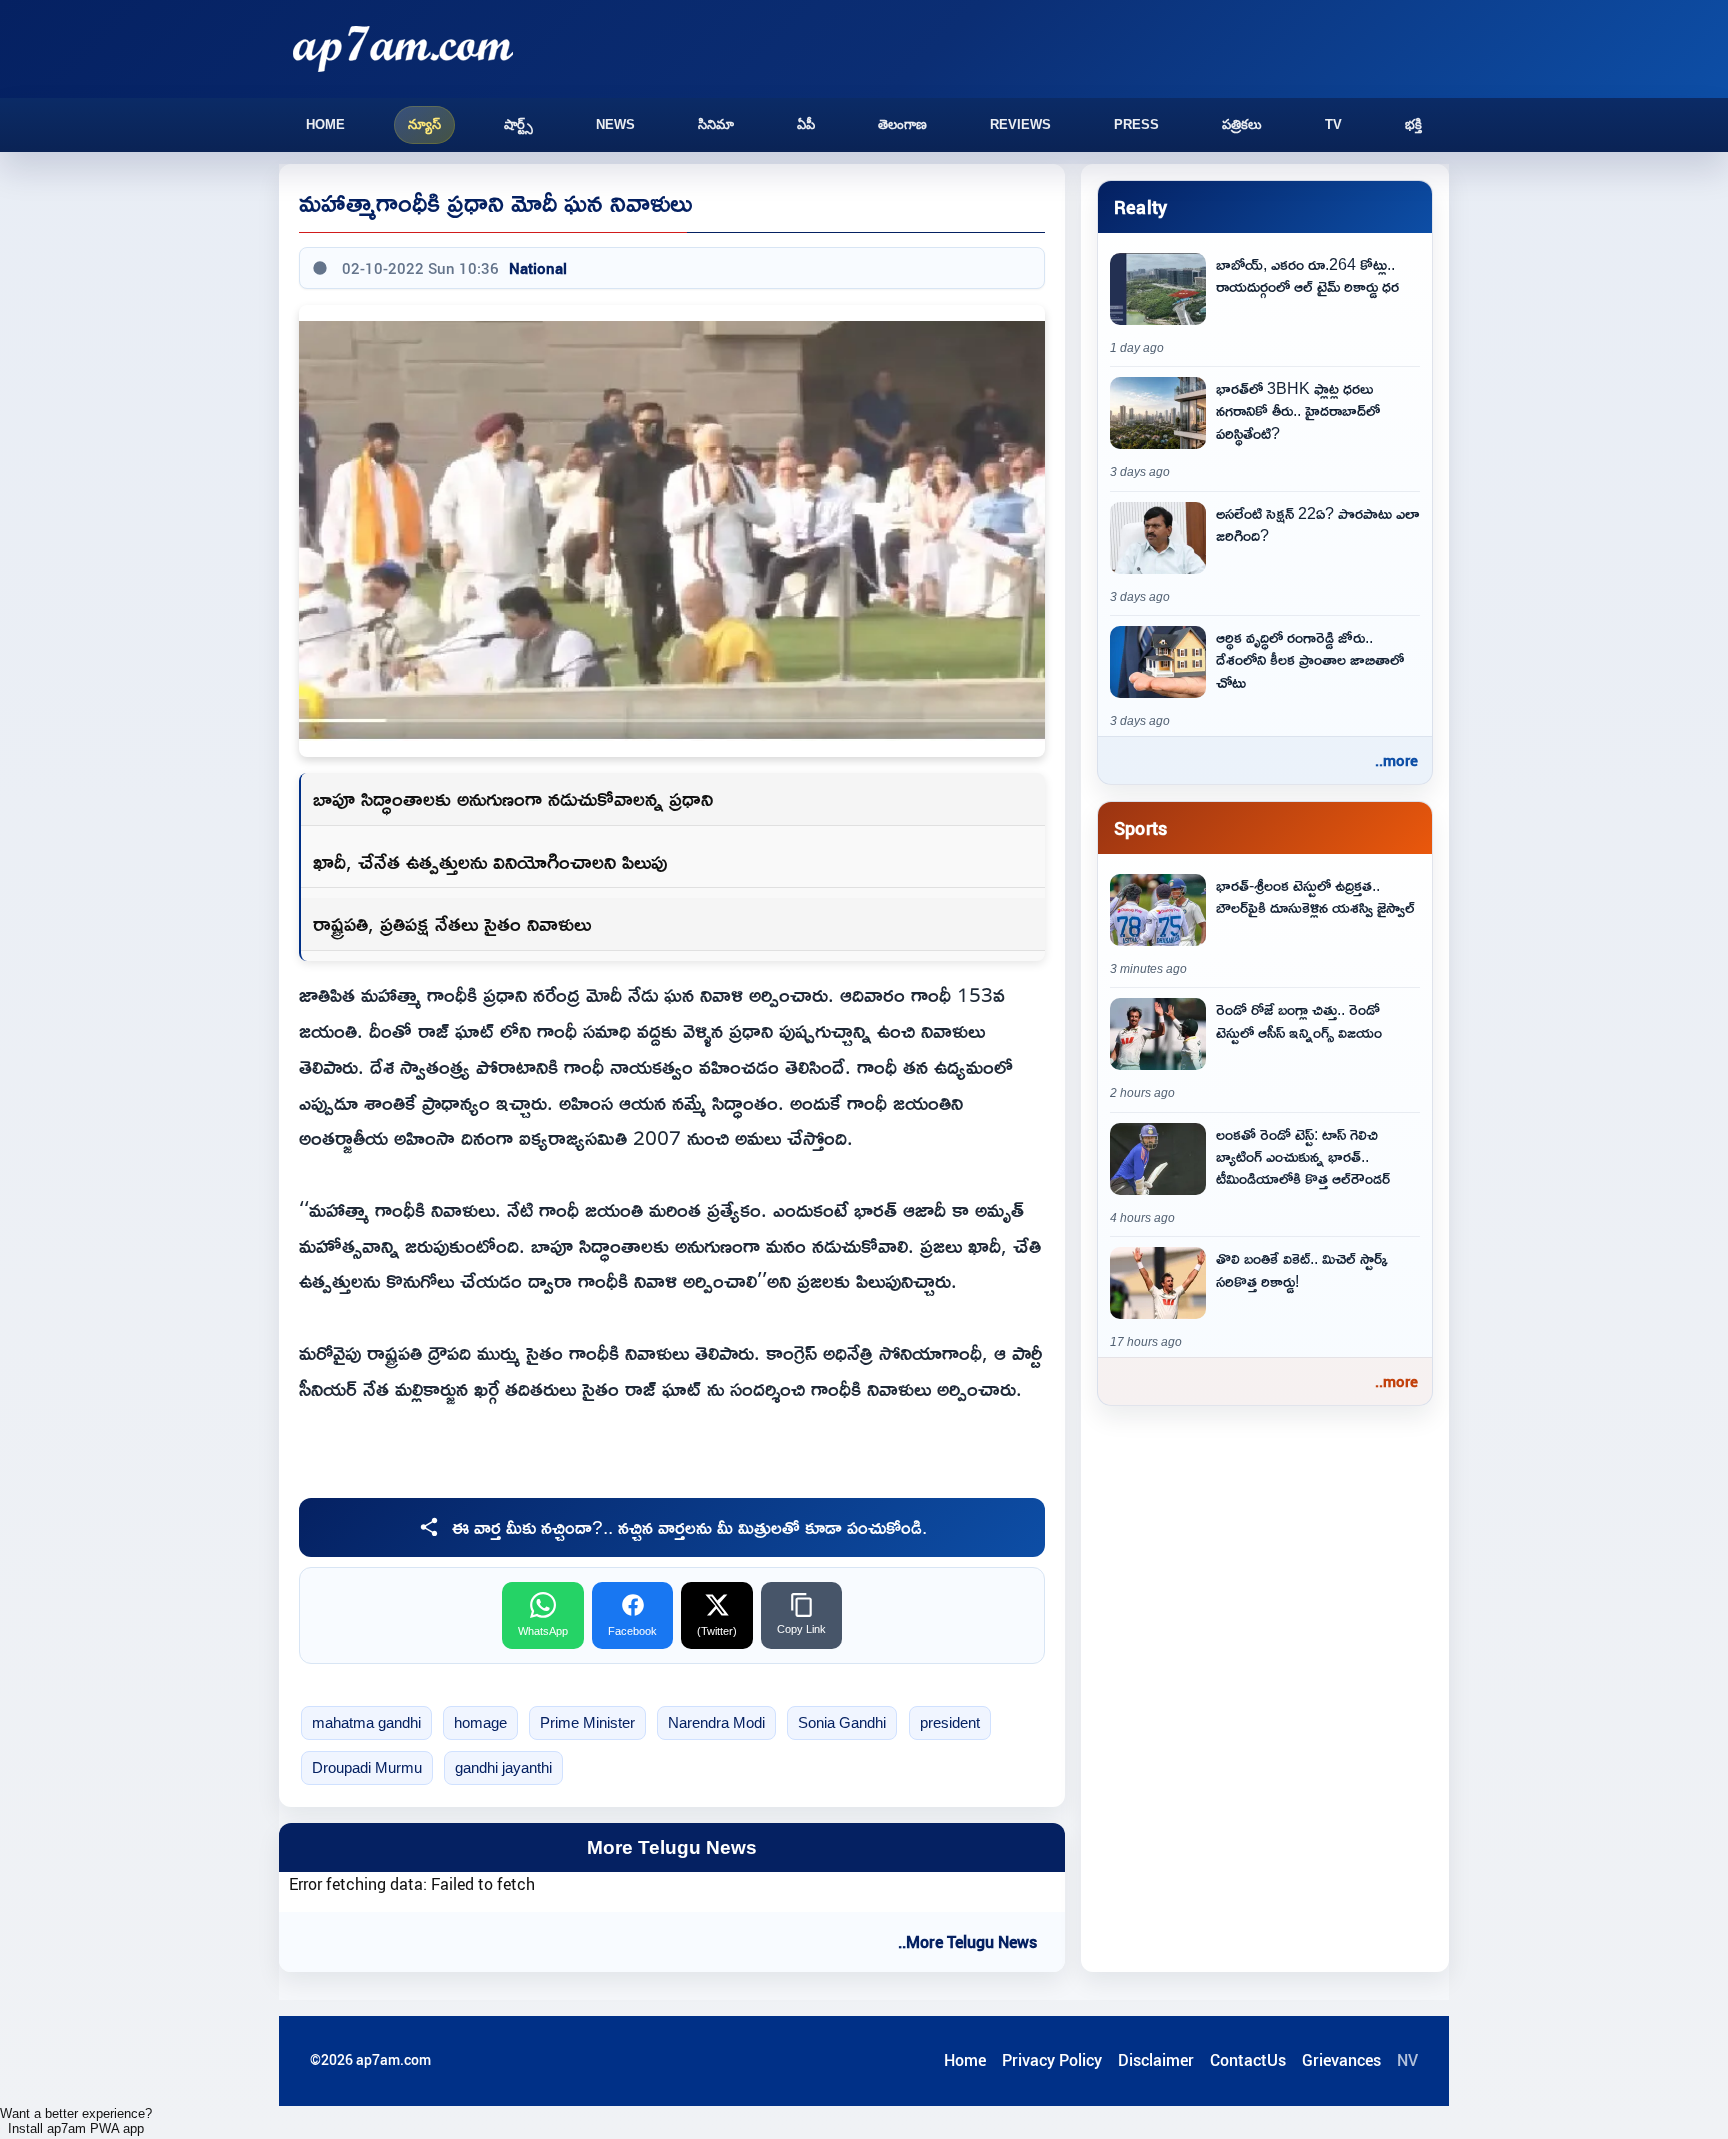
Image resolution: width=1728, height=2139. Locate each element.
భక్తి (1413, 124)
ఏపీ (806, 124)
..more (1396, 760)
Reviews (1020, 124)
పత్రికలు (1242, 124)
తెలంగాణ (902, 124)
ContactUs (1248, 2060)
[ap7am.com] (403, 48)
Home (325, 124)
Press (1136, 124)
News (615, 124)
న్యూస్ (424, 124)
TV (1333, 124)
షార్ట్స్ (518, 124)
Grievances (1341, 2060)
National (538, 268)
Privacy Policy (1052, 2060)
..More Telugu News (967, 1942)
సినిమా (716, 124)
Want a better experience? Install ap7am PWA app (76, 2121)
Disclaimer (1156, 2060)
